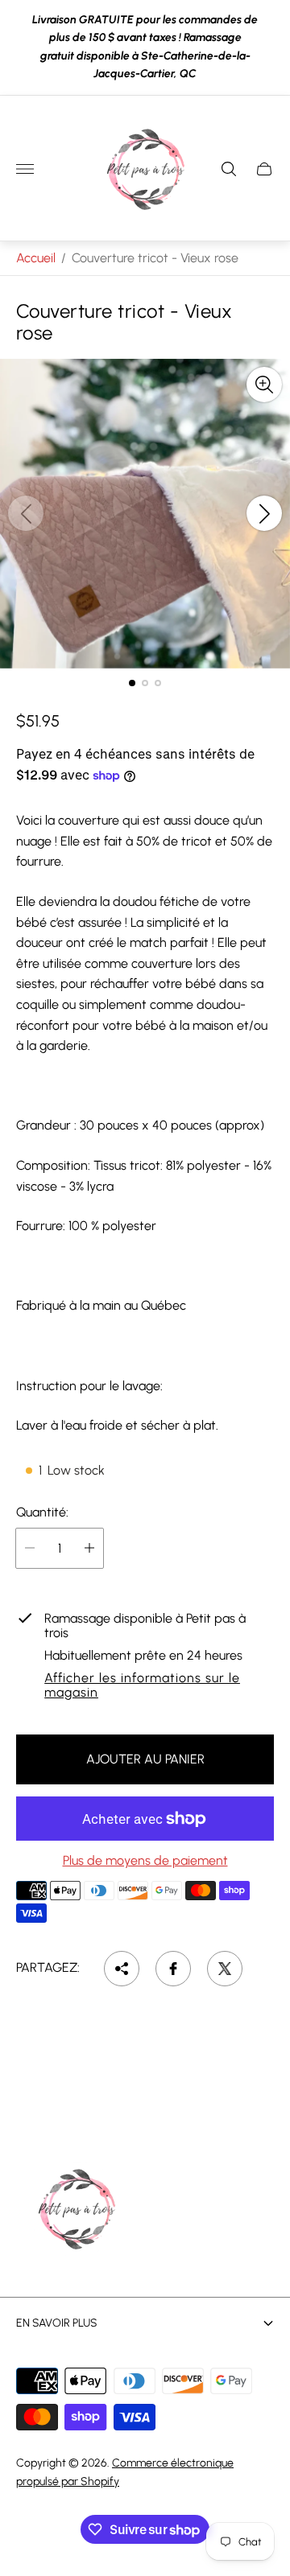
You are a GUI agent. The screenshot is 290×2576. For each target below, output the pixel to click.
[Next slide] (264, 513)
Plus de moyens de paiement (145, 1861)
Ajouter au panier (145, 1759)
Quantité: (42, 1512)
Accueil (36, 258)
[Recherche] (229, 169)
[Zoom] (264, 385)
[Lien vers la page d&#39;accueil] (77, 2211)
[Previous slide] (26, 513)
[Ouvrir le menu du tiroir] (25, 169)
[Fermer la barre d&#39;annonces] (265, 47)
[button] (132, 683)
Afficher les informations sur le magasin (142, 1685)
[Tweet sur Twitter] (225, 1969)
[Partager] (122, 1969)
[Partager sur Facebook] (173, 1969)
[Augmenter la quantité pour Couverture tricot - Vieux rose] (89, 1548)
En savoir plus (57, 2323)
